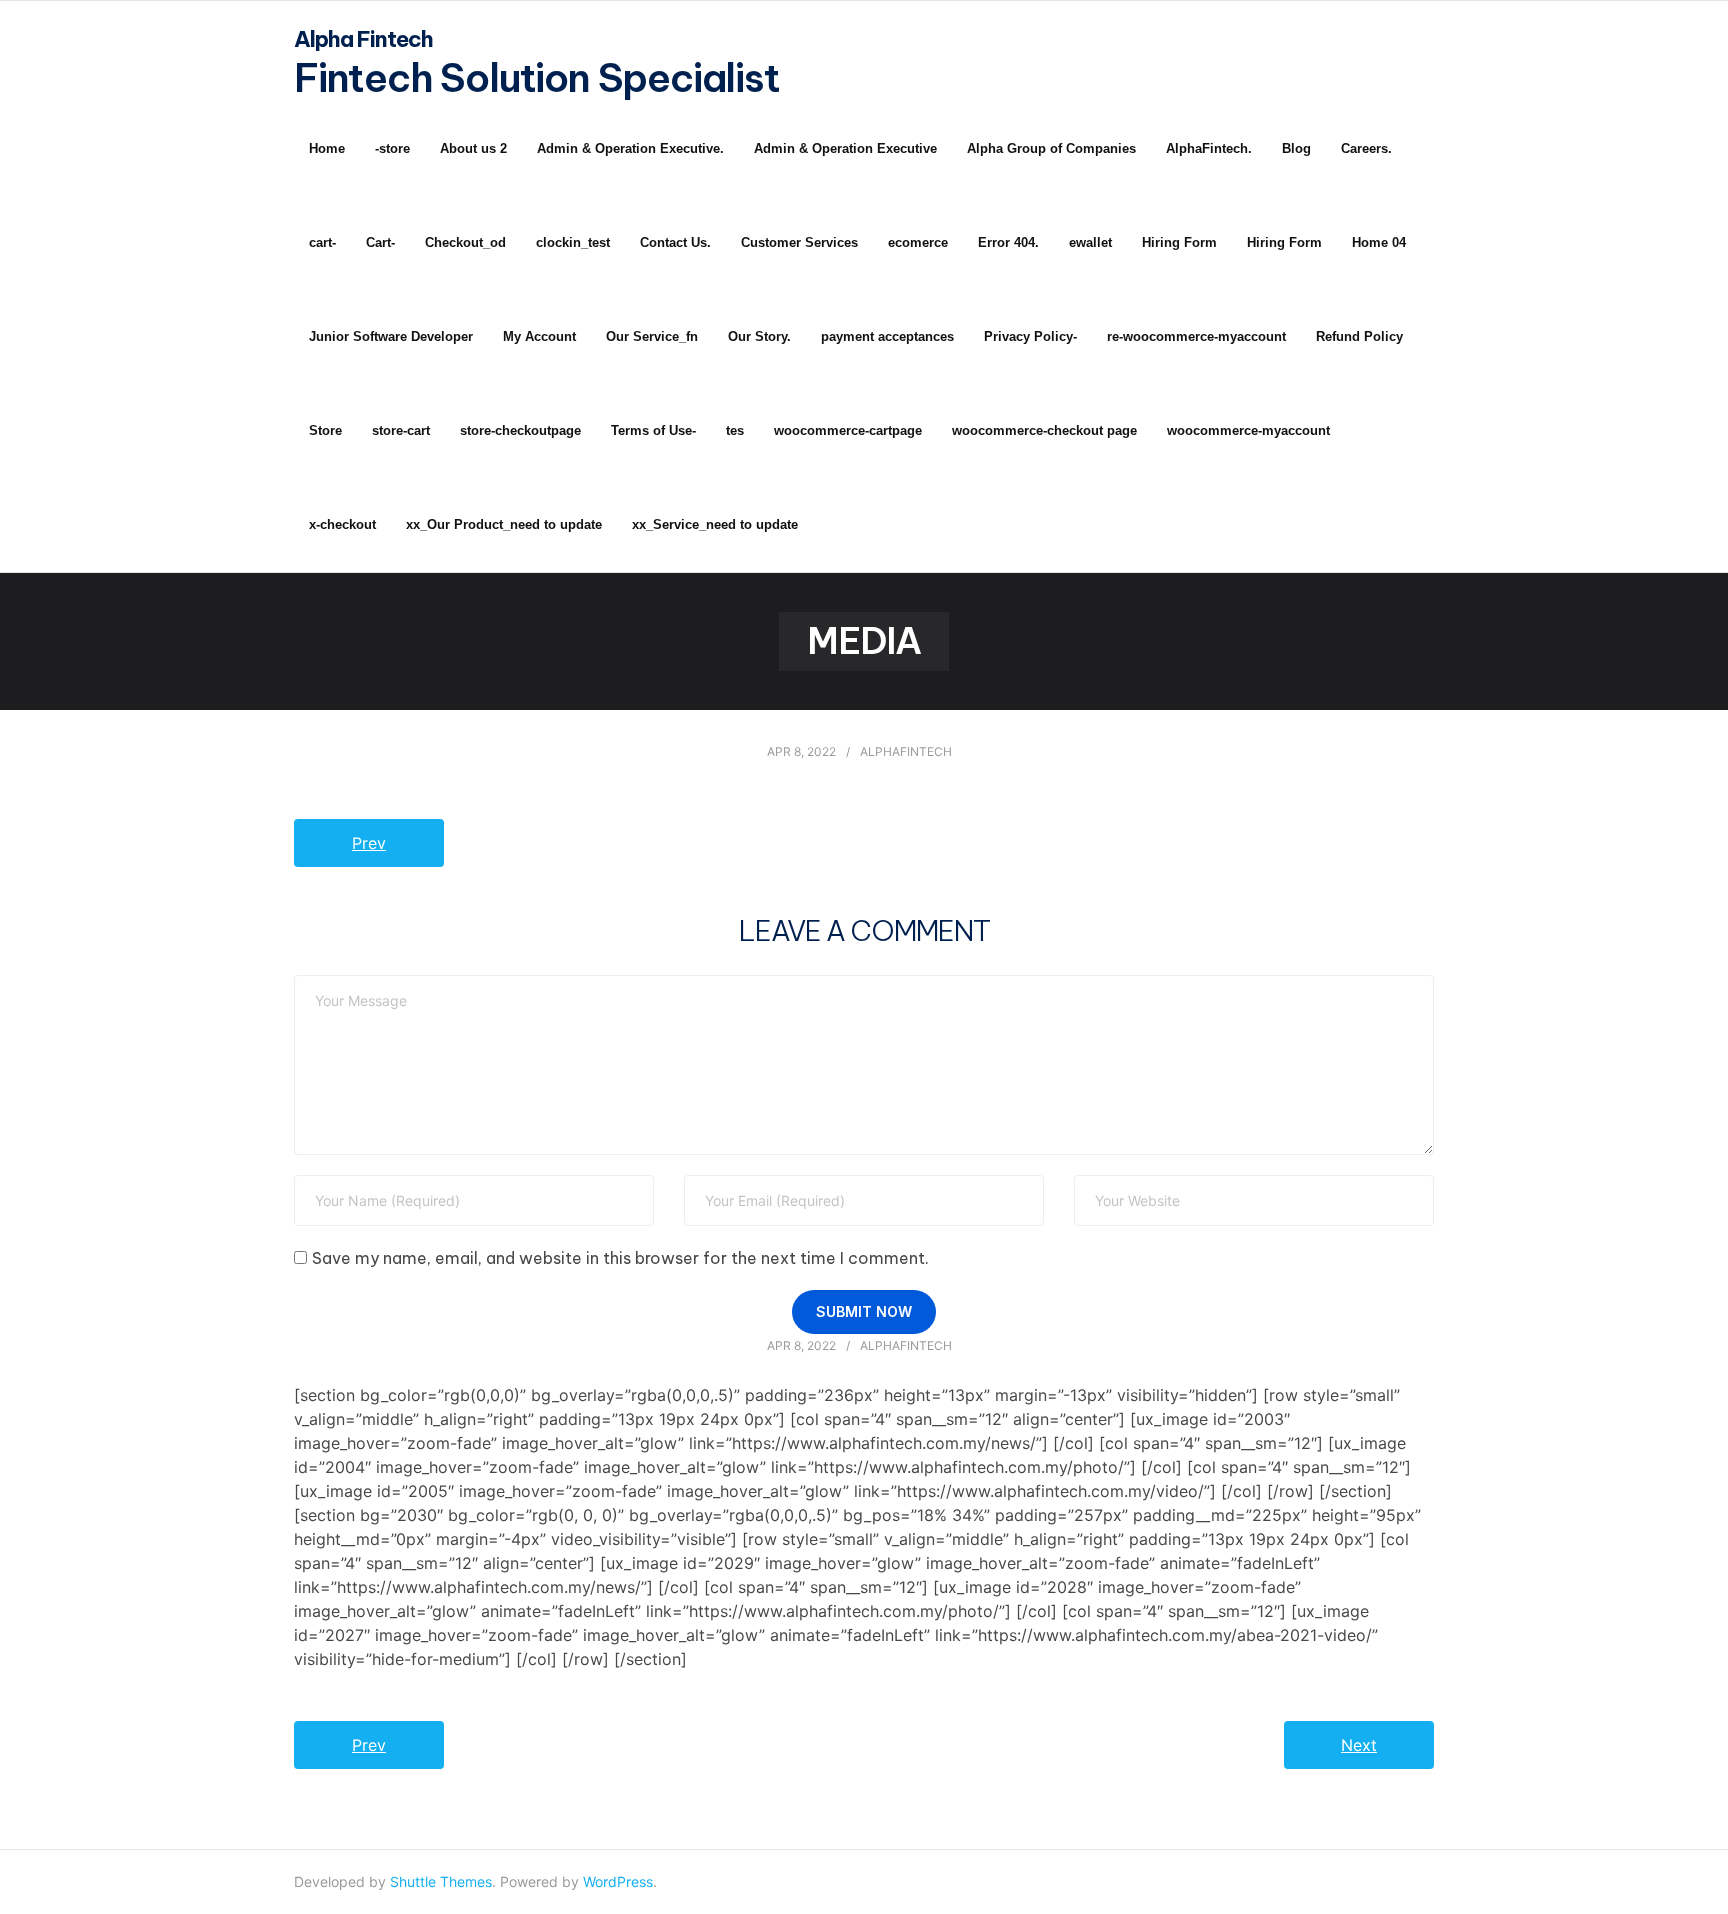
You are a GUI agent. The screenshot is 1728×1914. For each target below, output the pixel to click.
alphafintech (906, 751)
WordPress (618, 1881)
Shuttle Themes (441, 1881)
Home (327, 148)
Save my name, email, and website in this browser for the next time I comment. (620, 1258)
